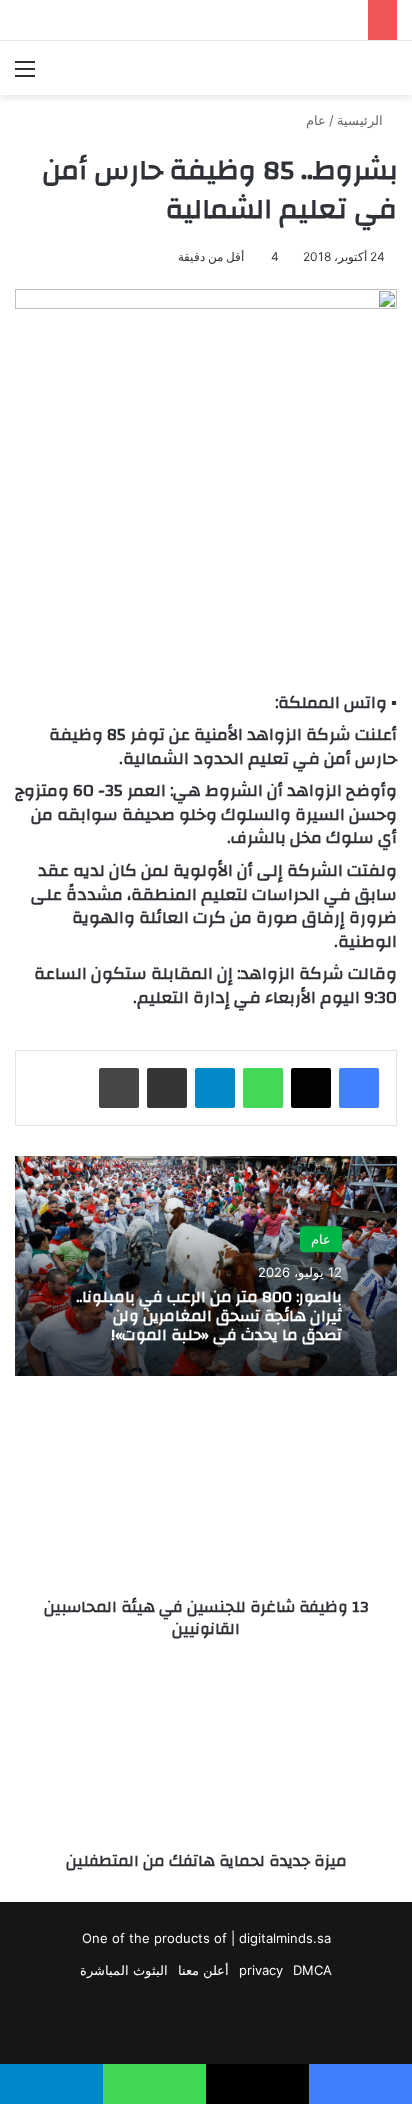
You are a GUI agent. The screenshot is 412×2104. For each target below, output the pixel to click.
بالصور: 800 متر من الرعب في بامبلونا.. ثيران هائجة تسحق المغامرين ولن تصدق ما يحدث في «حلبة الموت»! (209, 1316)
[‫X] (311, 1088)
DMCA (312, 1970)
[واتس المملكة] (282, 68)
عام (316, 120)
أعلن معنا (203, 1970)
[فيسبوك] (359, 1088)
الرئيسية (362, 120)
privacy (261, 1970)
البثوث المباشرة (124, 1970)
